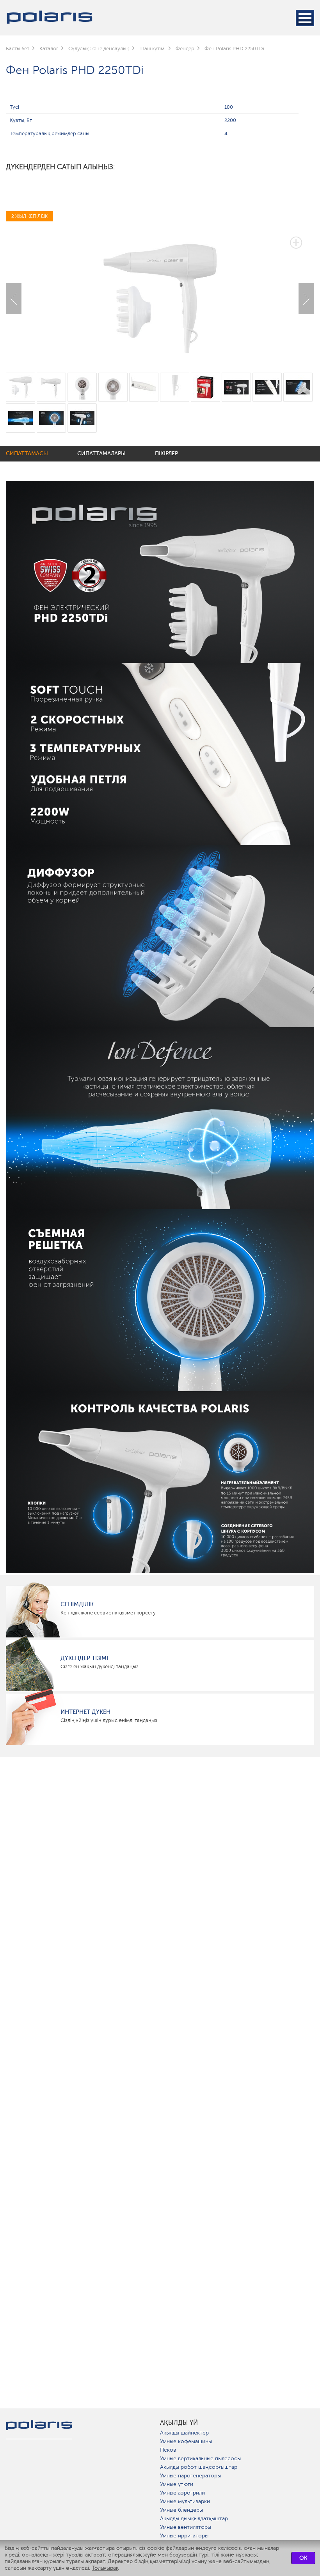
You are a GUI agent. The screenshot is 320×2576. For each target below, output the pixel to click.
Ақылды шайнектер (184, 2433)
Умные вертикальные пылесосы (200, 2458)
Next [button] (306, 299)
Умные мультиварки (185, 2501)
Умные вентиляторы (186, 2527)
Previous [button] (14, 299)
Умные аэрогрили (182, 2493)
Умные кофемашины (186, 2441)
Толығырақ (105, 2568)
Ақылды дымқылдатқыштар (194, 2519)
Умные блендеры (181, 2510)
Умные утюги (177, 2484)
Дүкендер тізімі (84, 1658)
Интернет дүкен (85, 1712)
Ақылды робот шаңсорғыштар (199, 2467)
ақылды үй (179, 2423)
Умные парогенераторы (190, 2476)
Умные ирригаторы (184, 2536)
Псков (168, 2450)
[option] (160, 293)
